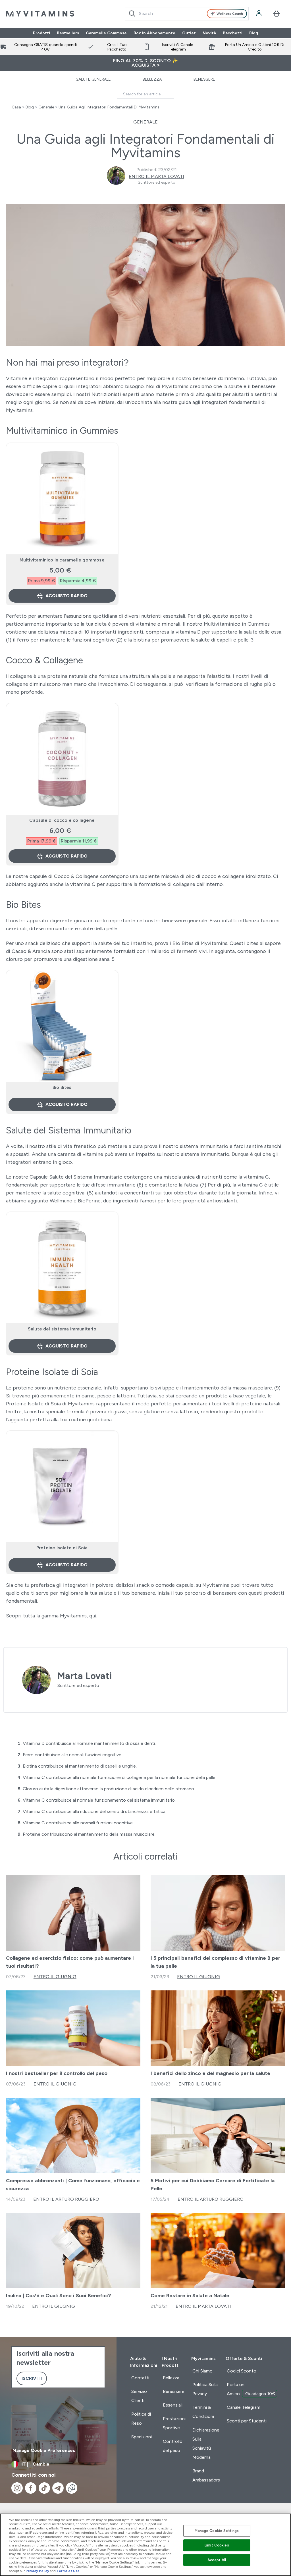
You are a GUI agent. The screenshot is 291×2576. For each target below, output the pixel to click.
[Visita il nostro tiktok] (44, 2488)
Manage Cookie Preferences (44, 2450)
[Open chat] (72, 2488)
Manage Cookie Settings (217, 2531)
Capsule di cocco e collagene (62, 820)
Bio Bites (62, 1087)
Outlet (189, 33)
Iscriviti (32, 2378)
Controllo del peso (173, 2446)
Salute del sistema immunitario (62, 1329)
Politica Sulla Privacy (205, 2389)
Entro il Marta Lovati (156, 176)
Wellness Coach (230, 14)
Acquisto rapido (66, 596)
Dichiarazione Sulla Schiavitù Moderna (206, 2444)
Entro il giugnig (55, 1977)
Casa (16, 107)
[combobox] (187, 14)
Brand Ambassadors (206, 2475)
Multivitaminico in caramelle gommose (62, 560)
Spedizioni (142, 2437)
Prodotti (41, 33)
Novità (209, 33)
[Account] (259, 14)
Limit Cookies (217, 2545)
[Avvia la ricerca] (132, 14)
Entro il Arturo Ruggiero (66, 2199)
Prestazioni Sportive (174, 2423)
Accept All (217, 2560)
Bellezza (152, 79)
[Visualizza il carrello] (277, 14)
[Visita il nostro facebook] (31, 2488)
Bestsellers (68, 33)
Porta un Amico (251, 2389)
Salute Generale (93, 79)
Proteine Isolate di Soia (62, 1548)
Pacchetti (233, 33)
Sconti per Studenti (247, 2421)
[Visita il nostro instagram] (17, 2488)
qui (93, 1616)
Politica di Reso (141, 2419)
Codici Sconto (242, 2371)
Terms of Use (68, 2571)
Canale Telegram (244, 2407)
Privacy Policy (37, 2571)
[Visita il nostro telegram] (58, 2488)
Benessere (204, 79)
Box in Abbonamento (154, 33)
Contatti (140, 2378)
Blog (254, 33)
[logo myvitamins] (40, 14)
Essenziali (173, 2405)
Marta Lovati (85, 1676)
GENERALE (145, 122)
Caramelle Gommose (106, 33)
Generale (46, 107)
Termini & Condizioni (203, 2412)
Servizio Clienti (139, 2396)
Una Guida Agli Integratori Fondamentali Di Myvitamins (109, 107)
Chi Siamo (202, 2371)
